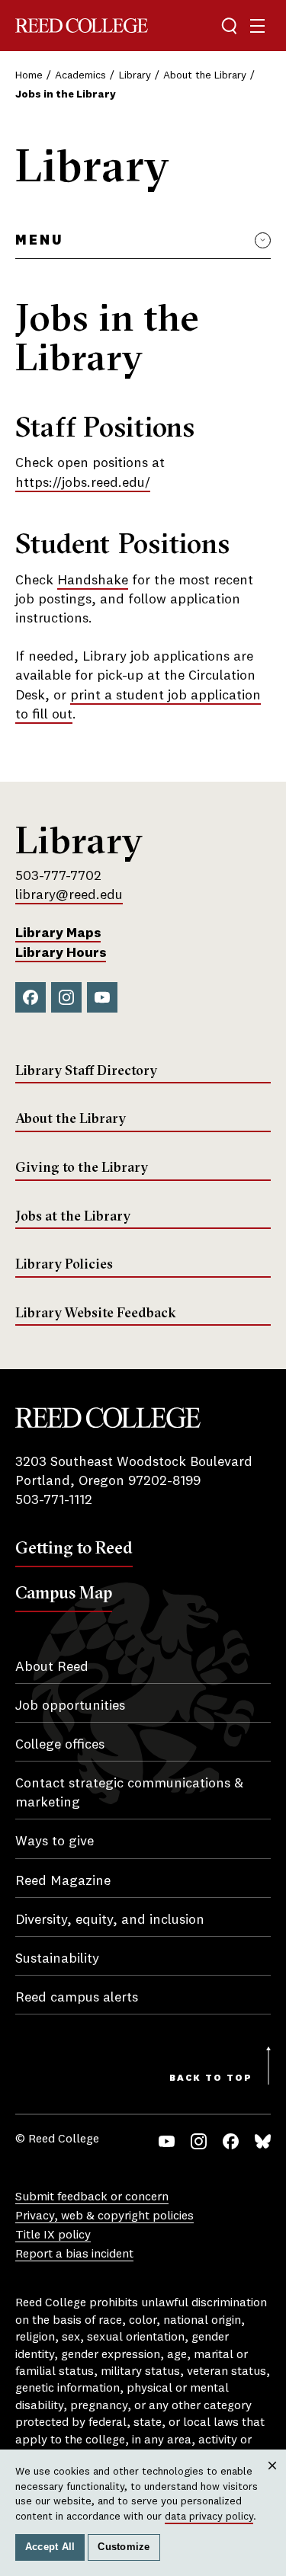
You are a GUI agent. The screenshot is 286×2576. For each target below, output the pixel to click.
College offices (60, 1745)
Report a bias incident (74, 2254)
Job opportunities (70, 1706)
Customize (124, 2547)
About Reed (52, 1667)
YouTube (102, 997)
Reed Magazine (63, 1881)
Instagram (66, 997)
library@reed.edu (69, 895)
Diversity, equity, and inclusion (110, 1920)
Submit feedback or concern (92, 2197)
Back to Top (211, 2078)
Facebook (31, 997)
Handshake (93, 581)
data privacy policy (209, 2517)
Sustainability (57, 1959)
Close (273, 2480)
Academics (80, 75)
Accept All (50, 2547)
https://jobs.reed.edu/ (83, 483)
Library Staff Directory (86, 1070)
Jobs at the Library (73, 1216)
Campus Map (64, 1592)
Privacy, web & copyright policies (104, 2216)
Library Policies (64, 1264)
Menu (39, 241)
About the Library (205, 75)
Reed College (82, 26)
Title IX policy (53, 2235)
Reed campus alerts (77, 1998)
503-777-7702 (58, 876)
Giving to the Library (82, 1167)
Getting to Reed (74, 1547)
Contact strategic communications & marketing (129, 1793)
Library (135, 75)
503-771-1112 (54, 1500)
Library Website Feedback (96, 1313)
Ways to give (55, 1842)
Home (29, 75)
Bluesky (263, 2141)
